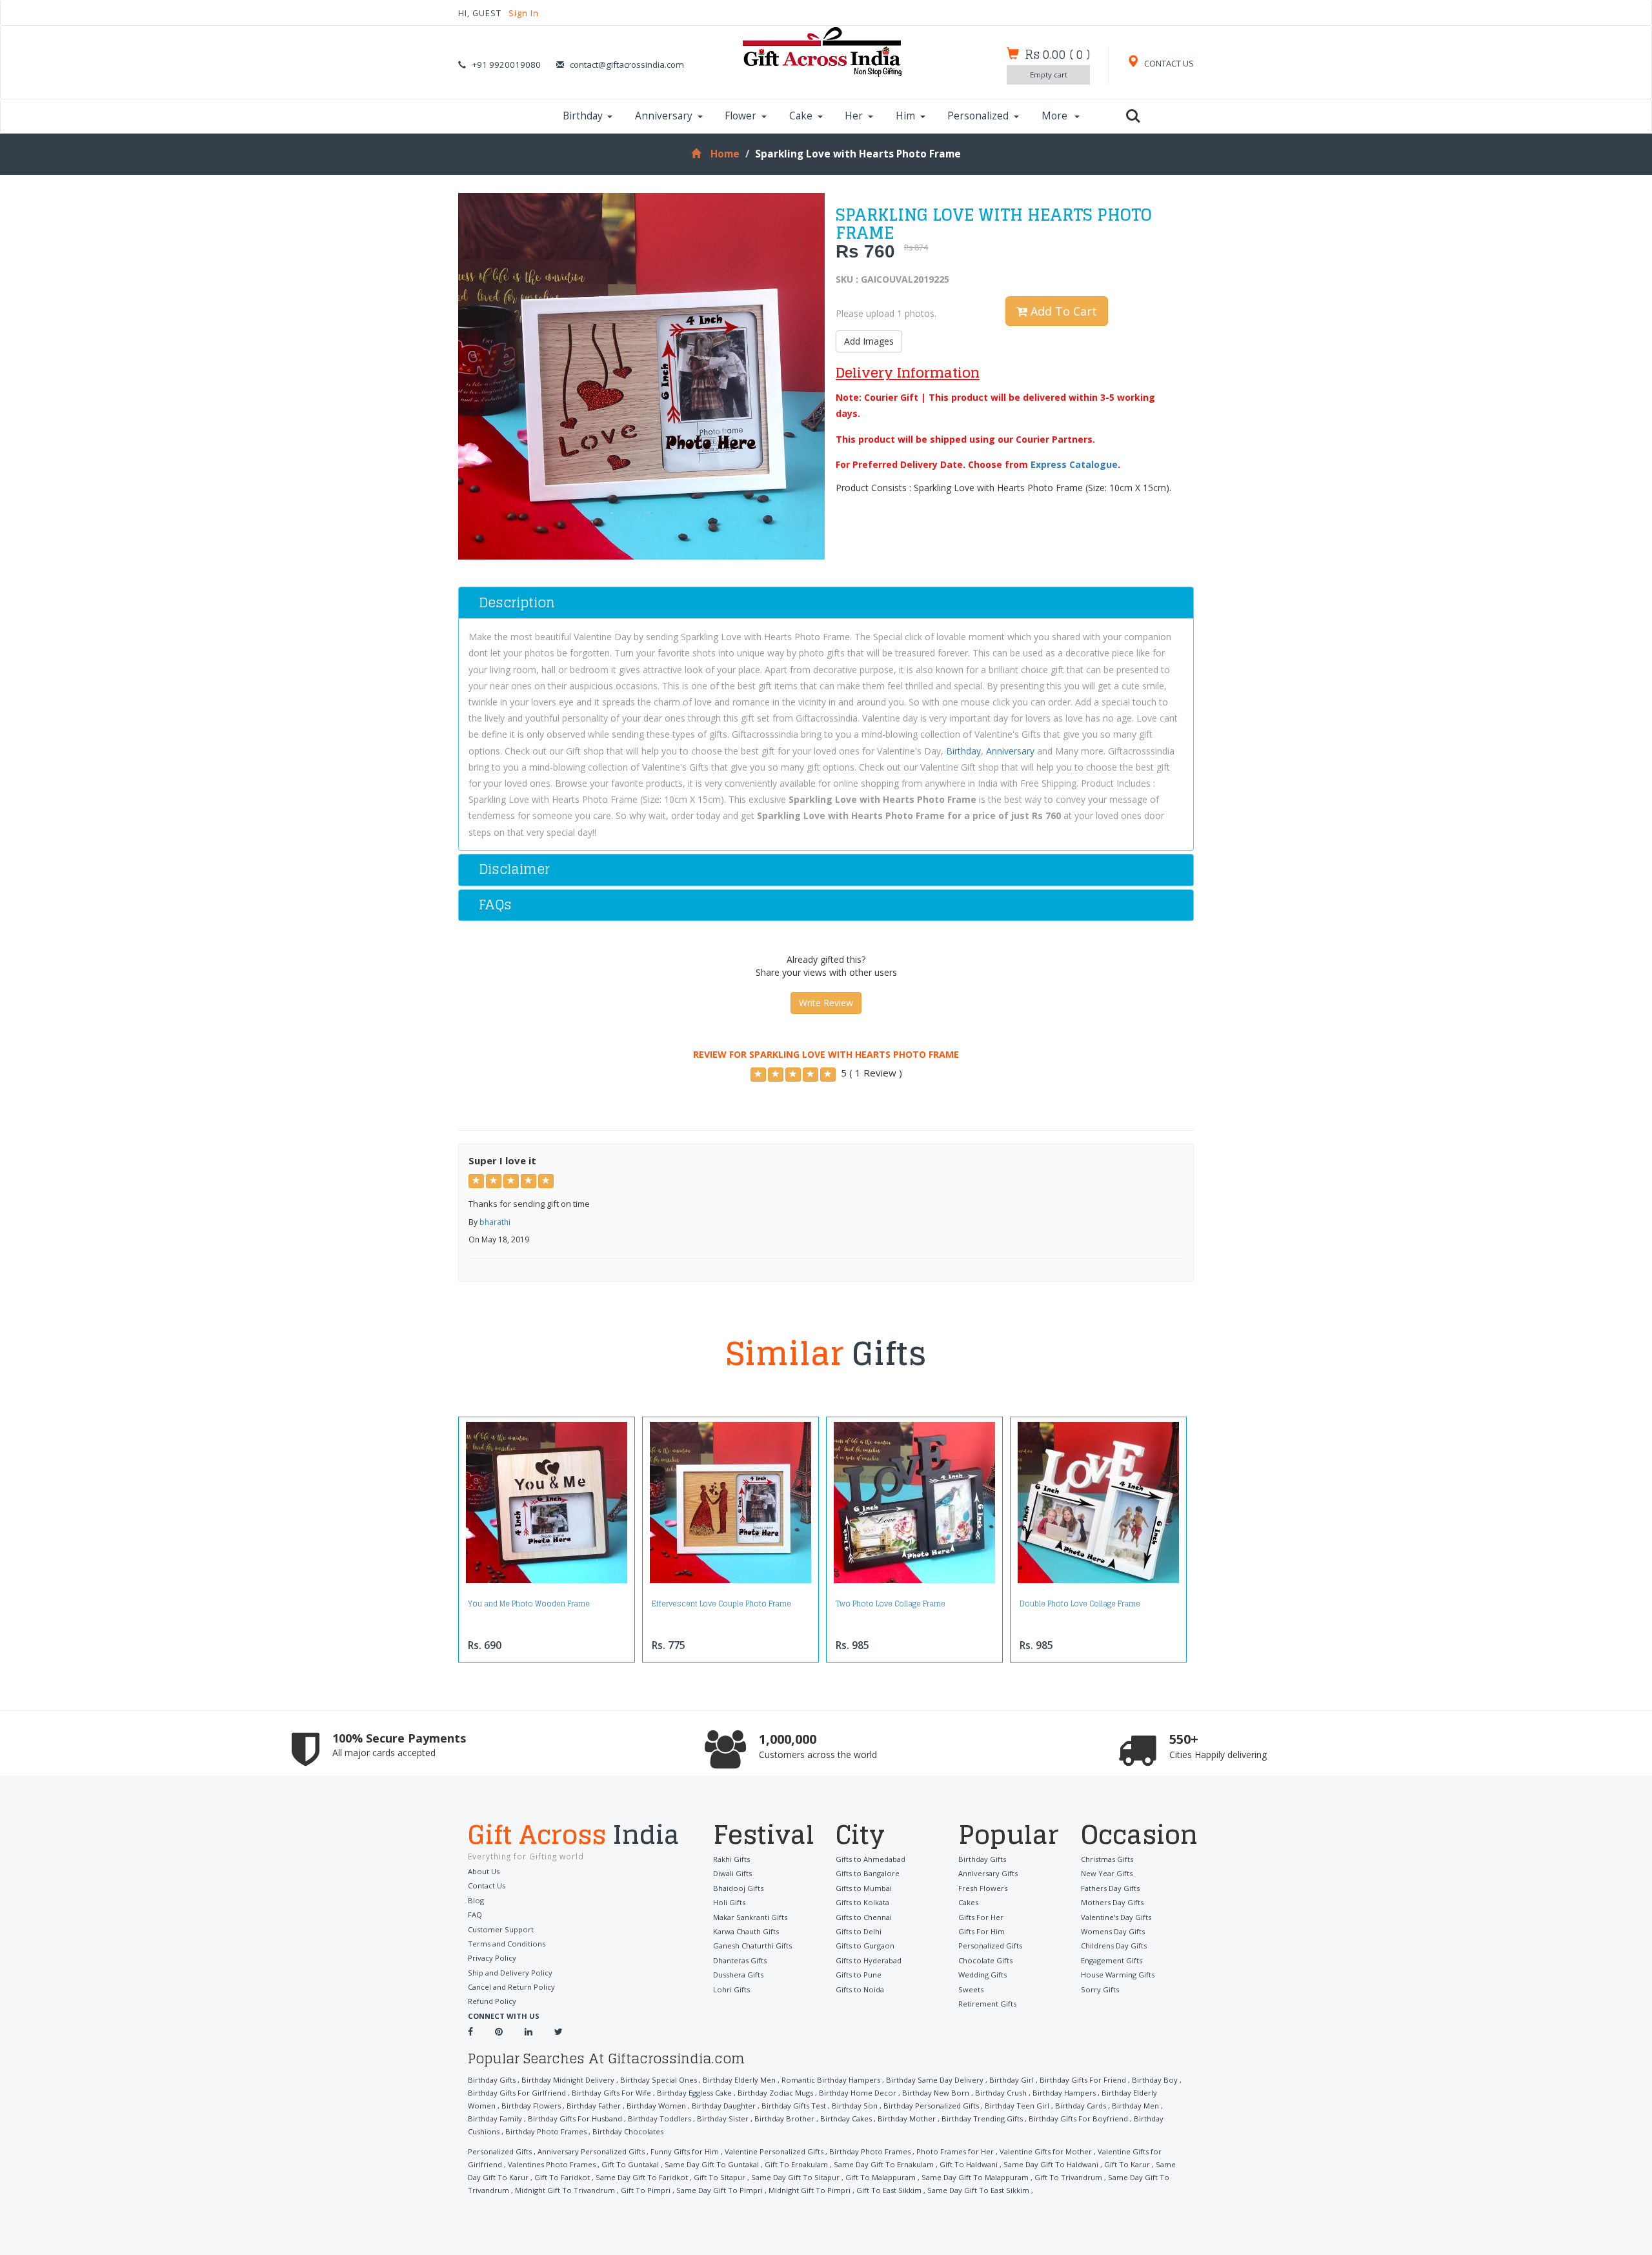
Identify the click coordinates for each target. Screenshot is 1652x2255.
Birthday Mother (907, 2118)
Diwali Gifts (732, 1873)
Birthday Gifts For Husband (575, 2118)
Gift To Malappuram (881, 2177)
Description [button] (517, 602)
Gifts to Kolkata (862, 1902)
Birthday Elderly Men (739, 2080)
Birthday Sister (723, 2118)
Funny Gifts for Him (685, 2151)
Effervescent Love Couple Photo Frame (721, 1604)
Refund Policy (492, 2001)
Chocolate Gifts (985, 1960)
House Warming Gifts (1118, 1975)
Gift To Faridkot (562, 2177)
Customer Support (501, 1929)
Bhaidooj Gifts (738, 1888)
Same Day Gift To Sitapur (795, 2177)
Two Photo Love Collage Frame (891, 1604)
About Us (484, 1871)
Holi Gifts (729, 1902)
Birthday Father (594, 2106)
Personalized (978, 116)
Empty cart (1049, 75)
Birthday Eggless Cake (694, 2093)
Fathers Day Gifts (1110, 1888)
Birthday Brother (784, 2118)
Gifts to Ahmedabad (871, 1859)
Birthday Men (1135, 2106)
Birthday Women (656, 2106)
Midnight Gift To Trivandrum (565, 2190)
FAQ (475, 1915)
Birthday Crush (1001, 2093)
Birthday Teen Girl (1017, 2106)
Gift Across (574, 1836)
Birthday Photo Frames (546, 2131)
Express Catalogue (1074, 464)
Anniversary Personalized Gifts (591, 2151)
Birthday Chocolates (628, 2131)
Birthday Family (495, 2118)
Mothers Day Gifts (1112, 1902)
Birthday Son (855, 2106)
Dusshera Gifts (738, 1975)
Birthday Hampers (1064, 2093)
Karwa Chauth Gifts (746, 1931)
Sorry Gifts (1100, 1989)
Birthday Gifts (982, 1859)
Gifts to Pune (859, 1975)
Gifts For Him (982, 1931)
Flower (740, 116)
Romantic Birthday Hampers (831, 2080)
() (1057, 54)
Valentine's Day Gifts (1116, 1917)
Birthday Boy (1155, 2080)
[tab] (826, 603)
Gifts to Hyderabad (869, 1960)
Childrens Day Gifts (1114, 1946)
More (1056, 116)
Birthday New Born (936, 2093)
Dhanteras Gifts (740, 1960)
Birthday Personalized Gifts (931, 2106)
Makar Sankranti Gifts (750, 1917)
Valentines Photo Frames (552, 2164)
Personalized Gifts (990, 1946)
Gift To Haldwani (969, 2164)
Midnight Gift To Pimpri (810, 2190)
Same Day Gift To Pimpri (720, 2190)
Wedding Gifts (982, 1975)
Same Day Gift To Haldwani (1051, 2164)
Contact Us (487, 1886)
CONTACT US (1168, 64)
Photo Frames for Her (955, 2151)
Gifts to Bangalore (868, 1873)
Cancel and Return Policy (511, 1987)
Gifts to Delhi (859, 1931)
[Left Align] (758, 1075)
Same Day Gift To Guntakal (712, 2164)
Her (854, 116)
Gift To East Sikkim (889, 2190)
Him (905, 116)
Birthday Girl (1012, 2080)
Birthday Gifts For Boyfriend (1078, 2118)
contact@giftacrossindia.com (627, 65)
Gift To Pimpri (646, 2190)
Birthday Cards (1081, 2106)
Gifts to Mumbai (864, 1888)
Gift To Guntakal (630, 2164)
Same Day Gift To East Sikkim (978, 2190)
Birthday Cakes (846, 2118)
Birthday (583, 116)
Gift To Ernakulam (796, 2164)
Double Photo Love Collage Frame (1080, 1604)
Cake (801, 116)
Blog (476, 1900)
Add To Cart (1062, 311)
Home (725, 154)
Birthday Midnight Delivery (568, 2080)
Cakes (968, 1902)
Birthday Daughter (724, 2106)
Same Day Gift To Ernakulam (884, 2164)
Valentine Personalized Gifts (774, 2151)
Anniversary (664, 116)
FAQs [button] (495, 905)
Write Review (826, 1003)
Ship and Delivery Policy (510, 1973)
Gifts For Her (981, 1917)
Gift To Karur (1127, 2164)
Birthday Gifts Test (794, 2106)
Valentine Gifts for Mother (1046, 2151)
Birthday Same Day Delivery (935, 2080)
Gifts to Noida (860, 1989)
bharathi (495, 1222)
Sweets (971, 1989)
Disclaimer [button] (514, 869)
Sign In (524, 13)
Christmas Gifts (1107, 1859)
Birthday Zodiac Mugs (775, 2093)
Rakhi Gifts (731, 1859)
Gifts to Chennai (864, 1917)
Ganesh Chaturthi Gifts (752, 1946)
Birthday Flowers (531, 2106)
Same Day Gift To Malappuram (975, 2177)
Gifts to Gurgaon (865, 1946)
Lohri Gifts (731, 1989)
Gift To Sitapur (720, 2177)
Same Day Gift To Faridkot (642, 2177)
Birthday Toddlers (660, 2118)
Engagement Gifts (1112, 1960)
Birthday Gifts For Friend (1083, 2080)
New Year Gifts (1107, 1873)
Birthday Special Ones (659, 2080)
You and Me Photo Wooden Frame (529, 1604)
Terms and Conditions (507, 1944)
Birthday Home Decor (858, 2093)
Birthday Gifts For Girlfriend (517, 2093)
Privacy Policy (492, 1958)
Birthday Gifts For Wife (611, 2093)
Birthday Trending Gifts (982, 2118)
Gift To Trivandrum (1068, 2177)
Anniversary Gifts (988, 1873)
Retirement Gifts (987, 2004)
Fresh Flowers (983, 1888)
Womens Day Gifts (1113, 1931)
